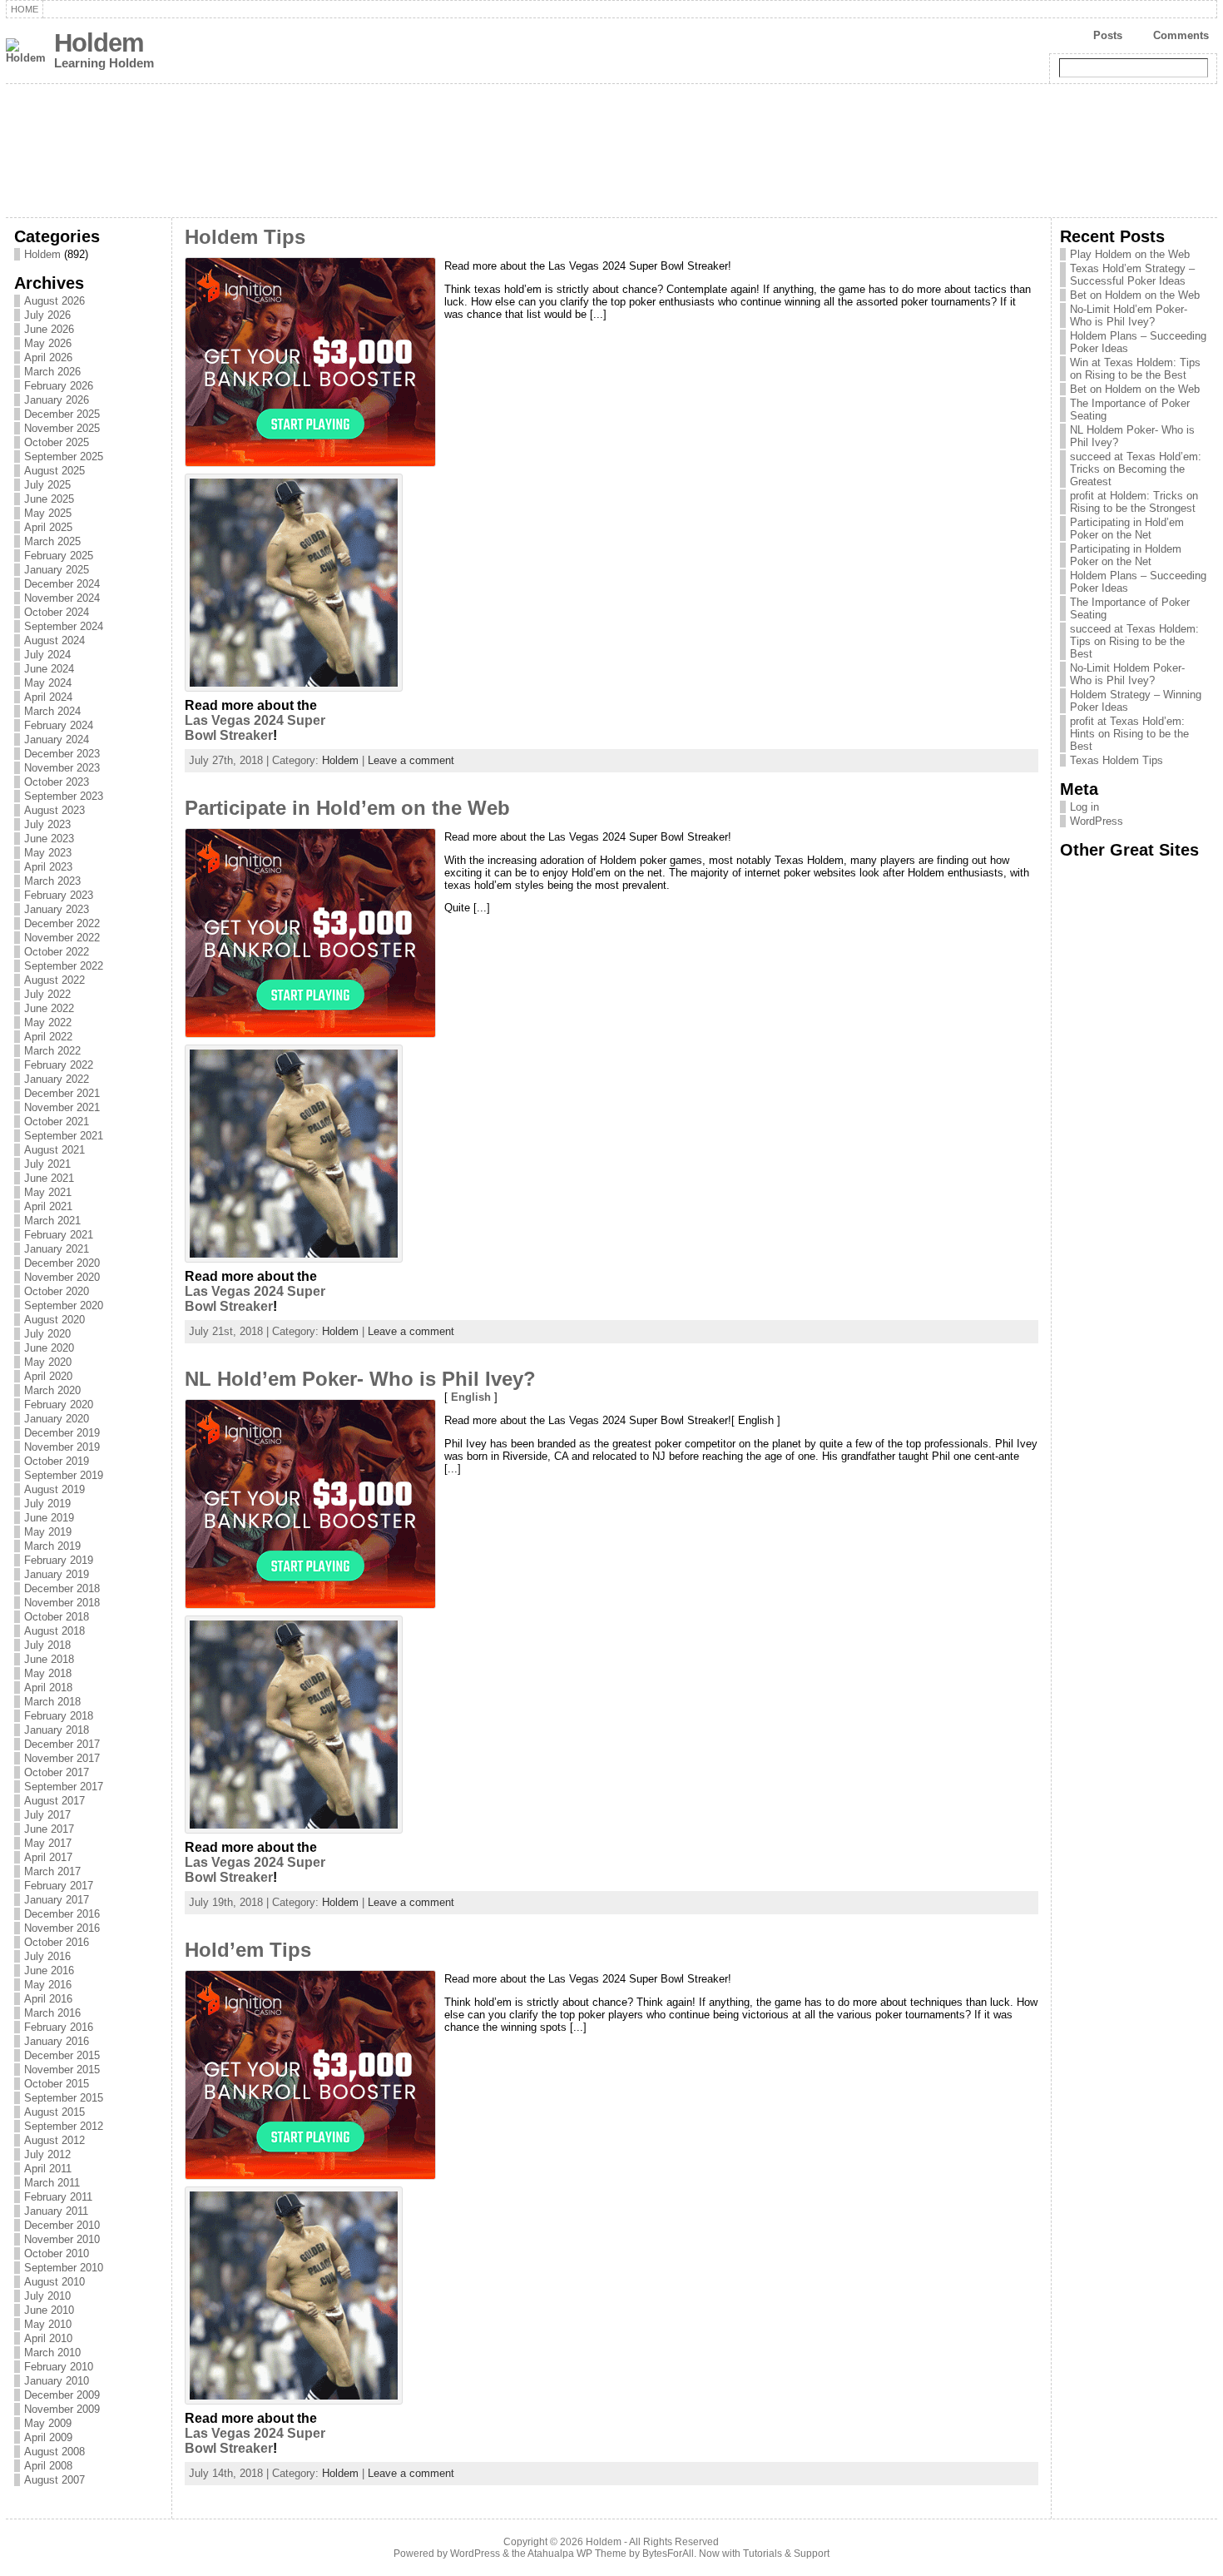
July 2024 (47, 655)
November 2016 (62, 1928)
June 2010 (49, 2310)
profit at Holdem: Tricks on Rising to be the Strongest (1134, 502)
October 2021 (57, 1122)
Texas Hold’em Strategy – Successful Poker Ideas (1132, 275)
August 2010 (54, 2282)
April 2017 (48, 1857)
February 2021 (59, 1235)
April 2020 (48, 1376)
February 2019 (59, 1560)
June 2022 (49, 1008)
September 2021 (64, 1136)
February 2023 (59, 895)
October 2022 (57, 952)
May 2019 (48, 1532)
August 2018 (54, 1631)
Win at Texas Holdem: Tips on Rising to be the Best (1135, 369)
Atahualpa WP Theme (577, 2554)
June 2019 (49, 1518)
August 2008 (54, 2452)
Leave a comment (411, 760)
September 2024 (64, 626)
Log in (1084, 807)
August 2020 (54, 1320)
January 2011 (56, 2211)
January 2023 (57, 909)
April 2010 (48, 2338)
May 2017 (48, 1843)
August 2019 (54, 1489)
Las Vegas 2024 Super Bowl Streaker (255, 728)
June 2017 (49, 1829)
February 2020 (59, 1405)
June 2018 (49, 1659)
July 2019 (47, 1504)
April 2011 (48, 2169)
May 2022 (48, 1022)
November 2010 (62, 2239)
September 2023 (64, 796)
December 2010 (62, 2225)
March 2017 (52, 1871)
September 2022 (64, 966)
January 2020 (57, 1419)
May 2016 (48, 1985)
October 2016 (57, 1942)
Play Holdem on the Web (1130, 254)
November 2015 (62, 2070)
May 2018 (48, 1673)
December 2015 (62, 2055)
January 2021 (57, 1249)
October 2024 (57, 612)
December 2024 (62, 584)
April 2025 (48, 527)
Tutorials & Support (786, 2554)
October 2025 (57, 442)
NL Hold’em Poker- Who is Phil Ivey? (360, 1379)
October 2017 (57, 1772)
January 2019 (57, 1574)
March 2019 (52, 1546)
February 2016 (59, 2027)
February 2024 (59, 725)
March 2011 (52, 2183)
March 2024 (52, 711)
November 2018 (62, 1603)
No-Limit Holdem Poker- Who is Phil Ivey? (1127, 674)
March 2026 (52, 372)
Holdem (99, 43)
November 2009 (62, 2409)
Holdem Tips (245, 237)
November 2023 (62, 768)
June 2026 (49, 329)
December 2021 (62, 1093)
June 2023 (49, 839)
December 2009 (62, 2395)
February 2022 (59, 1065)
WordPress (1097, 821)
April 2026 (48, 357)
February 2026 (59, 386)
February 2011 (58, 2197)
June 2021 (49, 1178)
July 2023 (47, 824)
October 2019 (57, 1461)
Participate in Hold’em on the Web (347, 808)
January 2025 (57, 570)
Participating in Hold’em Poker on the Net (1127, 529)
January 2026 (57, 400)
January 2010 (57, 2381)
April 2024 (48, 697)
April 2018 (48, 1688)
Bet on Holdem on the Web (1135, 295)
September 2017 (64, 1787)
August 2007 (54, 2480)
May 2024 (48, 683)
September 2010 (64, 2268)
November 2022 (62, 938)
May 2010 (48, 2324)
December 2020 (62, 1263)
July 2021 (47, 1164)
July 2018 (47, 1645)
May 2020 (48, 1362)
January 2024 (57, 740)
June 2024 (49, 669)
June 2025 (49, 499)
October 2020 (57, 1291)
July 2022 (47, 994)
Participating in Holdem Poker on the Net (1126, 555)
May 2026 (48, 343)
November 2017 (62, 1758)
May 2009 (48, 2423)
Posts (1108, 35)
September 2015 (64, 2098)
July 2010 (47, 2296)
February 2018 (59, 1716)
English (471, 1397)
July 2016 (47, 1956)
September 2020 (64, 1305)
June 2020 (49, 1348)
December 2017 (62, 1744)
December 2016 (62, 1914)
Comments (1181, 35)
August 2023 (54, 810)
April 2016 (48, 1999)
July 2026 (47, 315)
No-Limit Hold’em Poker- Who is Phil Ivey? (1129, 315)
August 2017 (54, 1801)
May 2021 (48, 1192)
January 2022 (57, 1079)
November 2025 (62, 428)
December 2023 (62, 754)
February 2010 (59, 2367)
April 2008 (48, 2466)
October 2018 (57, 1617)
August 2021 (54, 1150)
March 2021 (52, 1221)
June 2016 (49, 1970)
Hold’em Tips (248, 1950)
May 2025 (48, 513)
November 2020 (62, 1277)
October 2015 (57, 2084)
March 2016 (52, 2013)
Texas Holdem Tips (1117, 760)
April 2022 (48, 1037)
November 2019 (62, 1447)
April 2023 (48, 867)
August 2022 (54, 980)
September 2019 (64, 1475)
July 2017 (47, 1815)
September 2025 (64, 457)
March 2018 (52, 1702)
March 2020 (52, 1390)
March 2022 (52, 1051)
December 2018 (62, 1588)
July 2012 (47, 2154)
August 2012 (54, 2140)
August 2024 (54, 640)
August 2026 (54, 301)
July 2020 (47, 1334)
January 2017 (57, 1900)
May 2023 (48, 853)
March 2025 (52, 541)
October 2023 (57, 782)
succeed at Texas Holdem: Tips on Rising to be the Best (1134, 641)
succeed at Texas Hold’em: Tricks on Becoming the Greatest (1136, 469)
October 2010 (57, 2253)
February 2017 (59, 1886)
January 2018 (57, 1730)
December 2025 (62, 414)
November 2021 (62, 1107)
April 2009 (48, 2437)
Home (25, 9)
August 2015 (54, 2112)
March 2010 (52, 2353)
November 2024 (62, 598)
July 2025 (47, 485)
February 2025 (59, 556)
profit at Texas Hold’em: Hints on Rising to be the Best (1129, 734)
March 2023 (52, 881)
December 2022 (62, 923)
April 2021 (48, 1206)
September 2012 (64, 2126)
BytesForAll (668, 2554)
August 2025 (54, 471)
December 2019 (62, 1433)
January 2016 (57, 2041)
